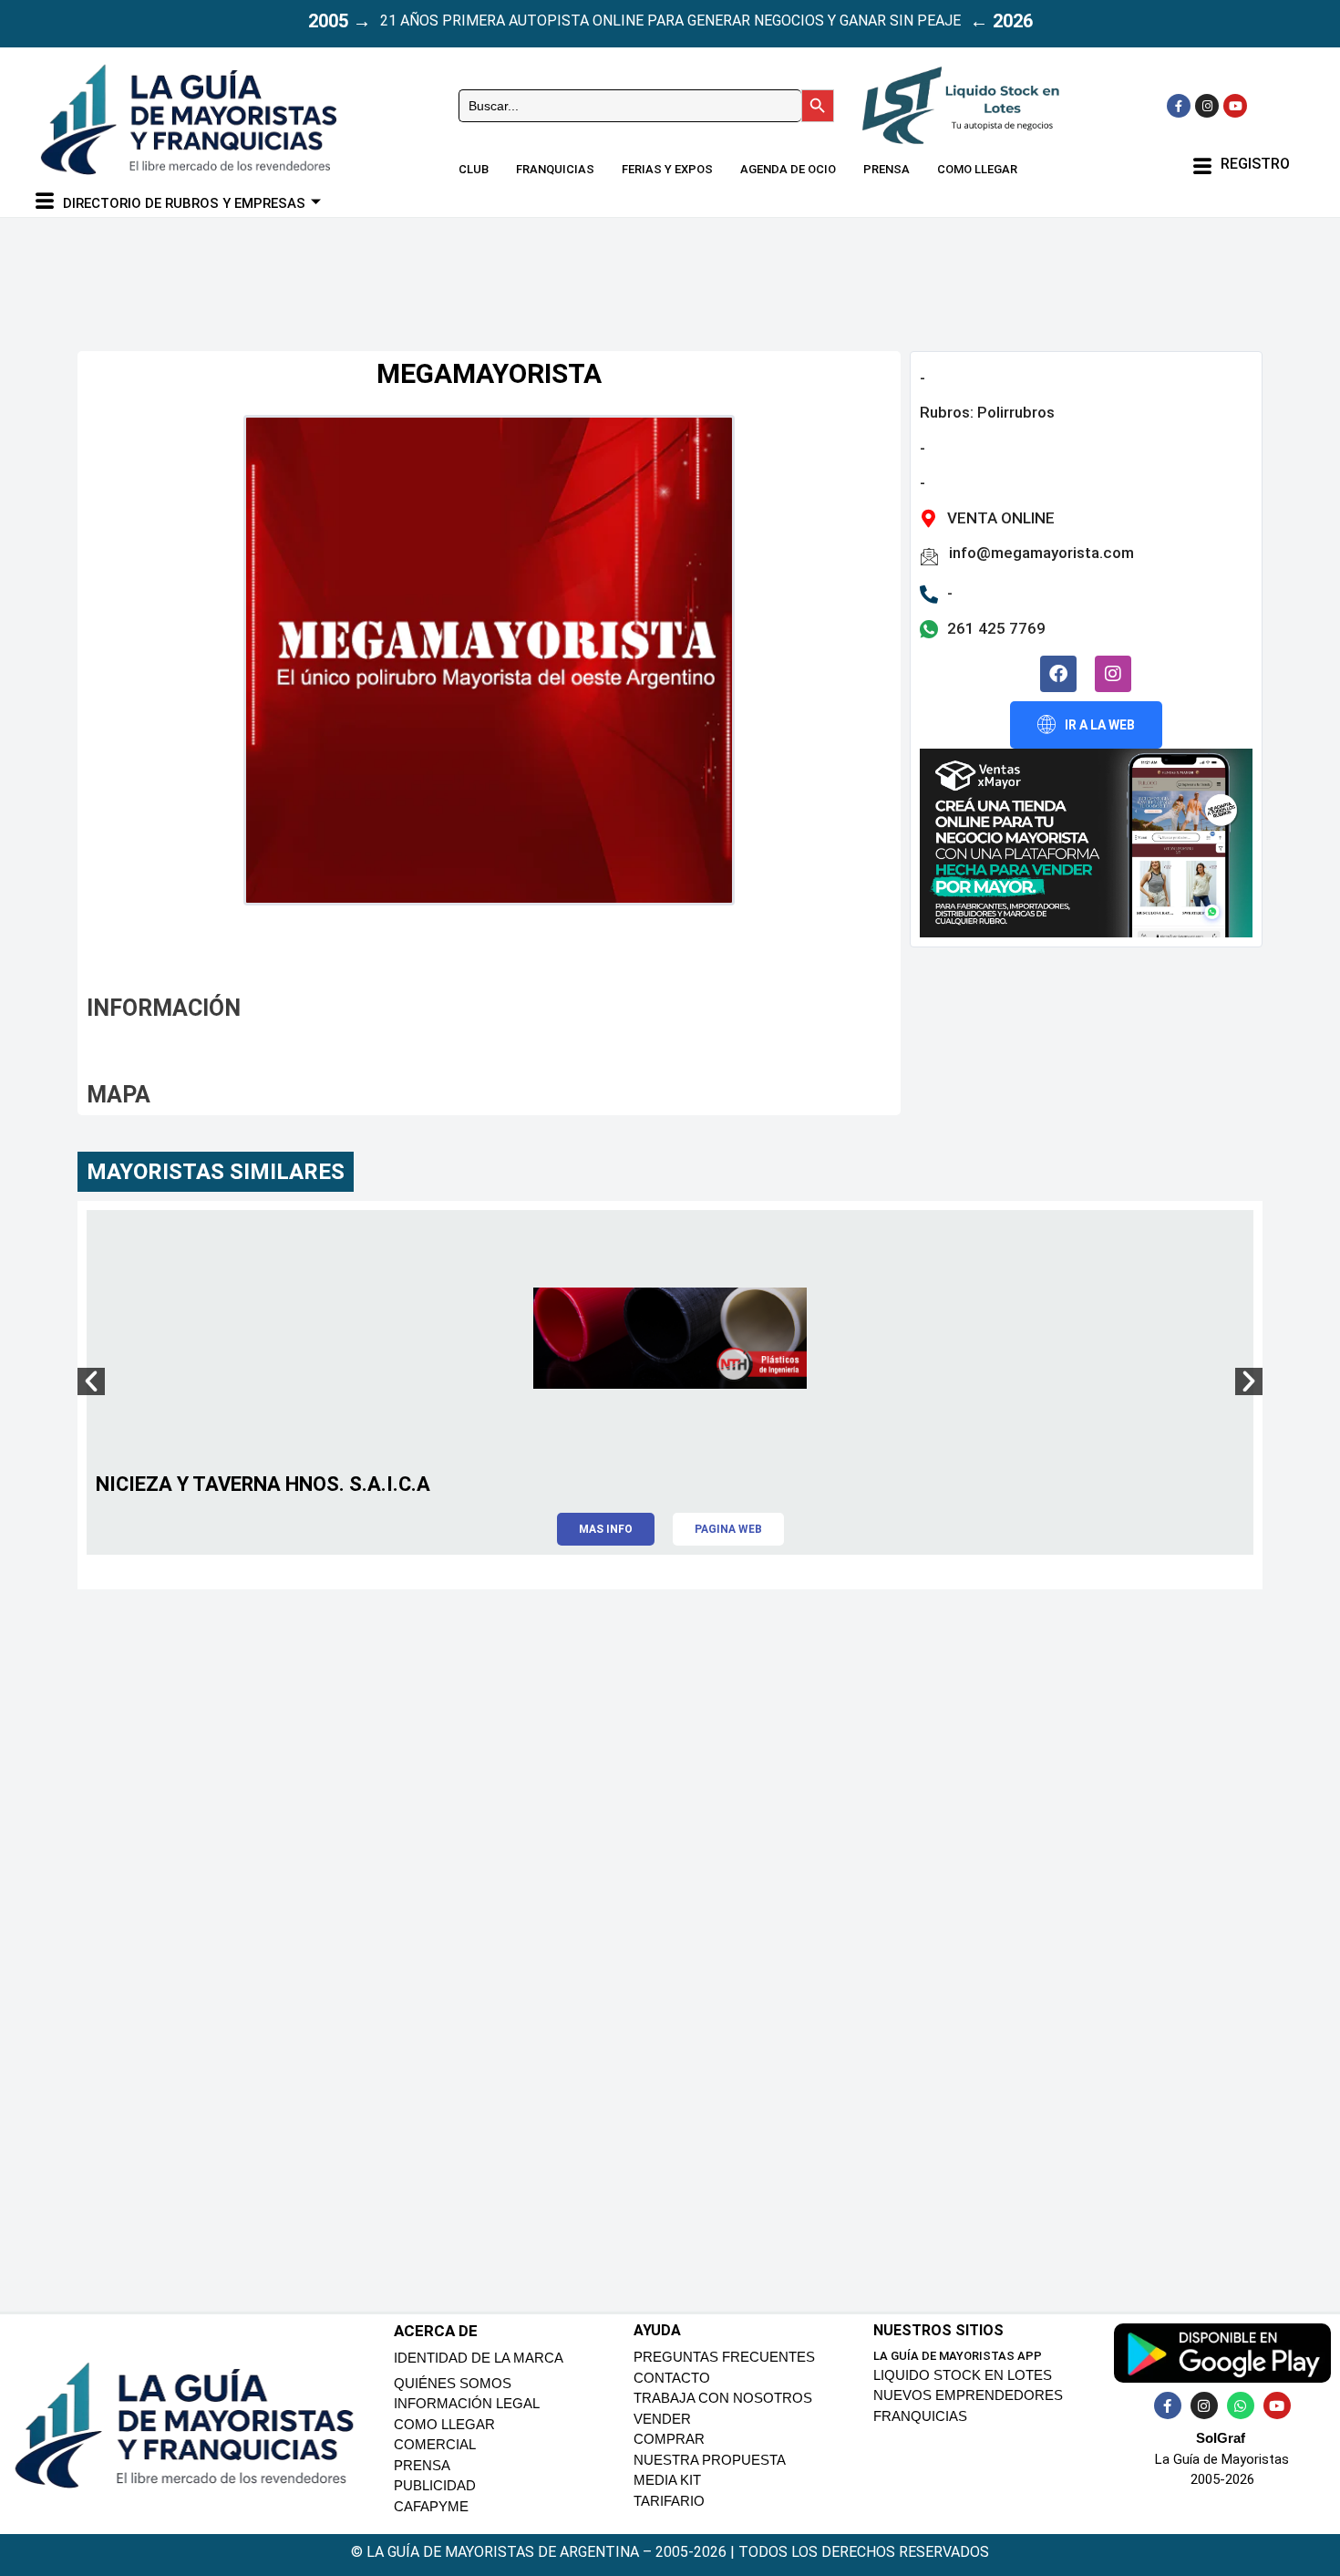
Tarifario (669, 2501)
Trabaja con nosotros (723, 2398)
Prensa (886, 169)
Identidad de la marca (479, 2358)
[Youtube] (1235, 106)
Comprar (669, 2439)
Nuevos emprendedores (968, 2395)
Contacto (672, 2378)
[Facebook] (1058, 674)
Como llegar (977, 169)
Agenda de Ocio (788, 169)
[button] (91, 1381)
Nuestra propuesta (710, 2460)
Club (474, 169)
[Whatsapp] (1241, 2405)
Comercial (435, 2444)
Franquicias (555, 169)
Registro (1255, 164)
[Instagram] (1207, 106)
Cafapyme (431, 2506)
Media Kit (667, 2480)
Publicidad (435, 2485)
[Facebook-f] (1179, 106)
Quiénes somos (453, 2383)
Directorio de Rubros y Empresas (184, 203)
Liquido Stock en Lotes (963, 2375)
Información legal (467, 2403)
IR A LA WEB (1100, 725)
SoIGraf (1221, 2438)
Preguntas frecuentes (724, 2357)
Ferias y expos (667, 169)
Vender (662, 2419)
